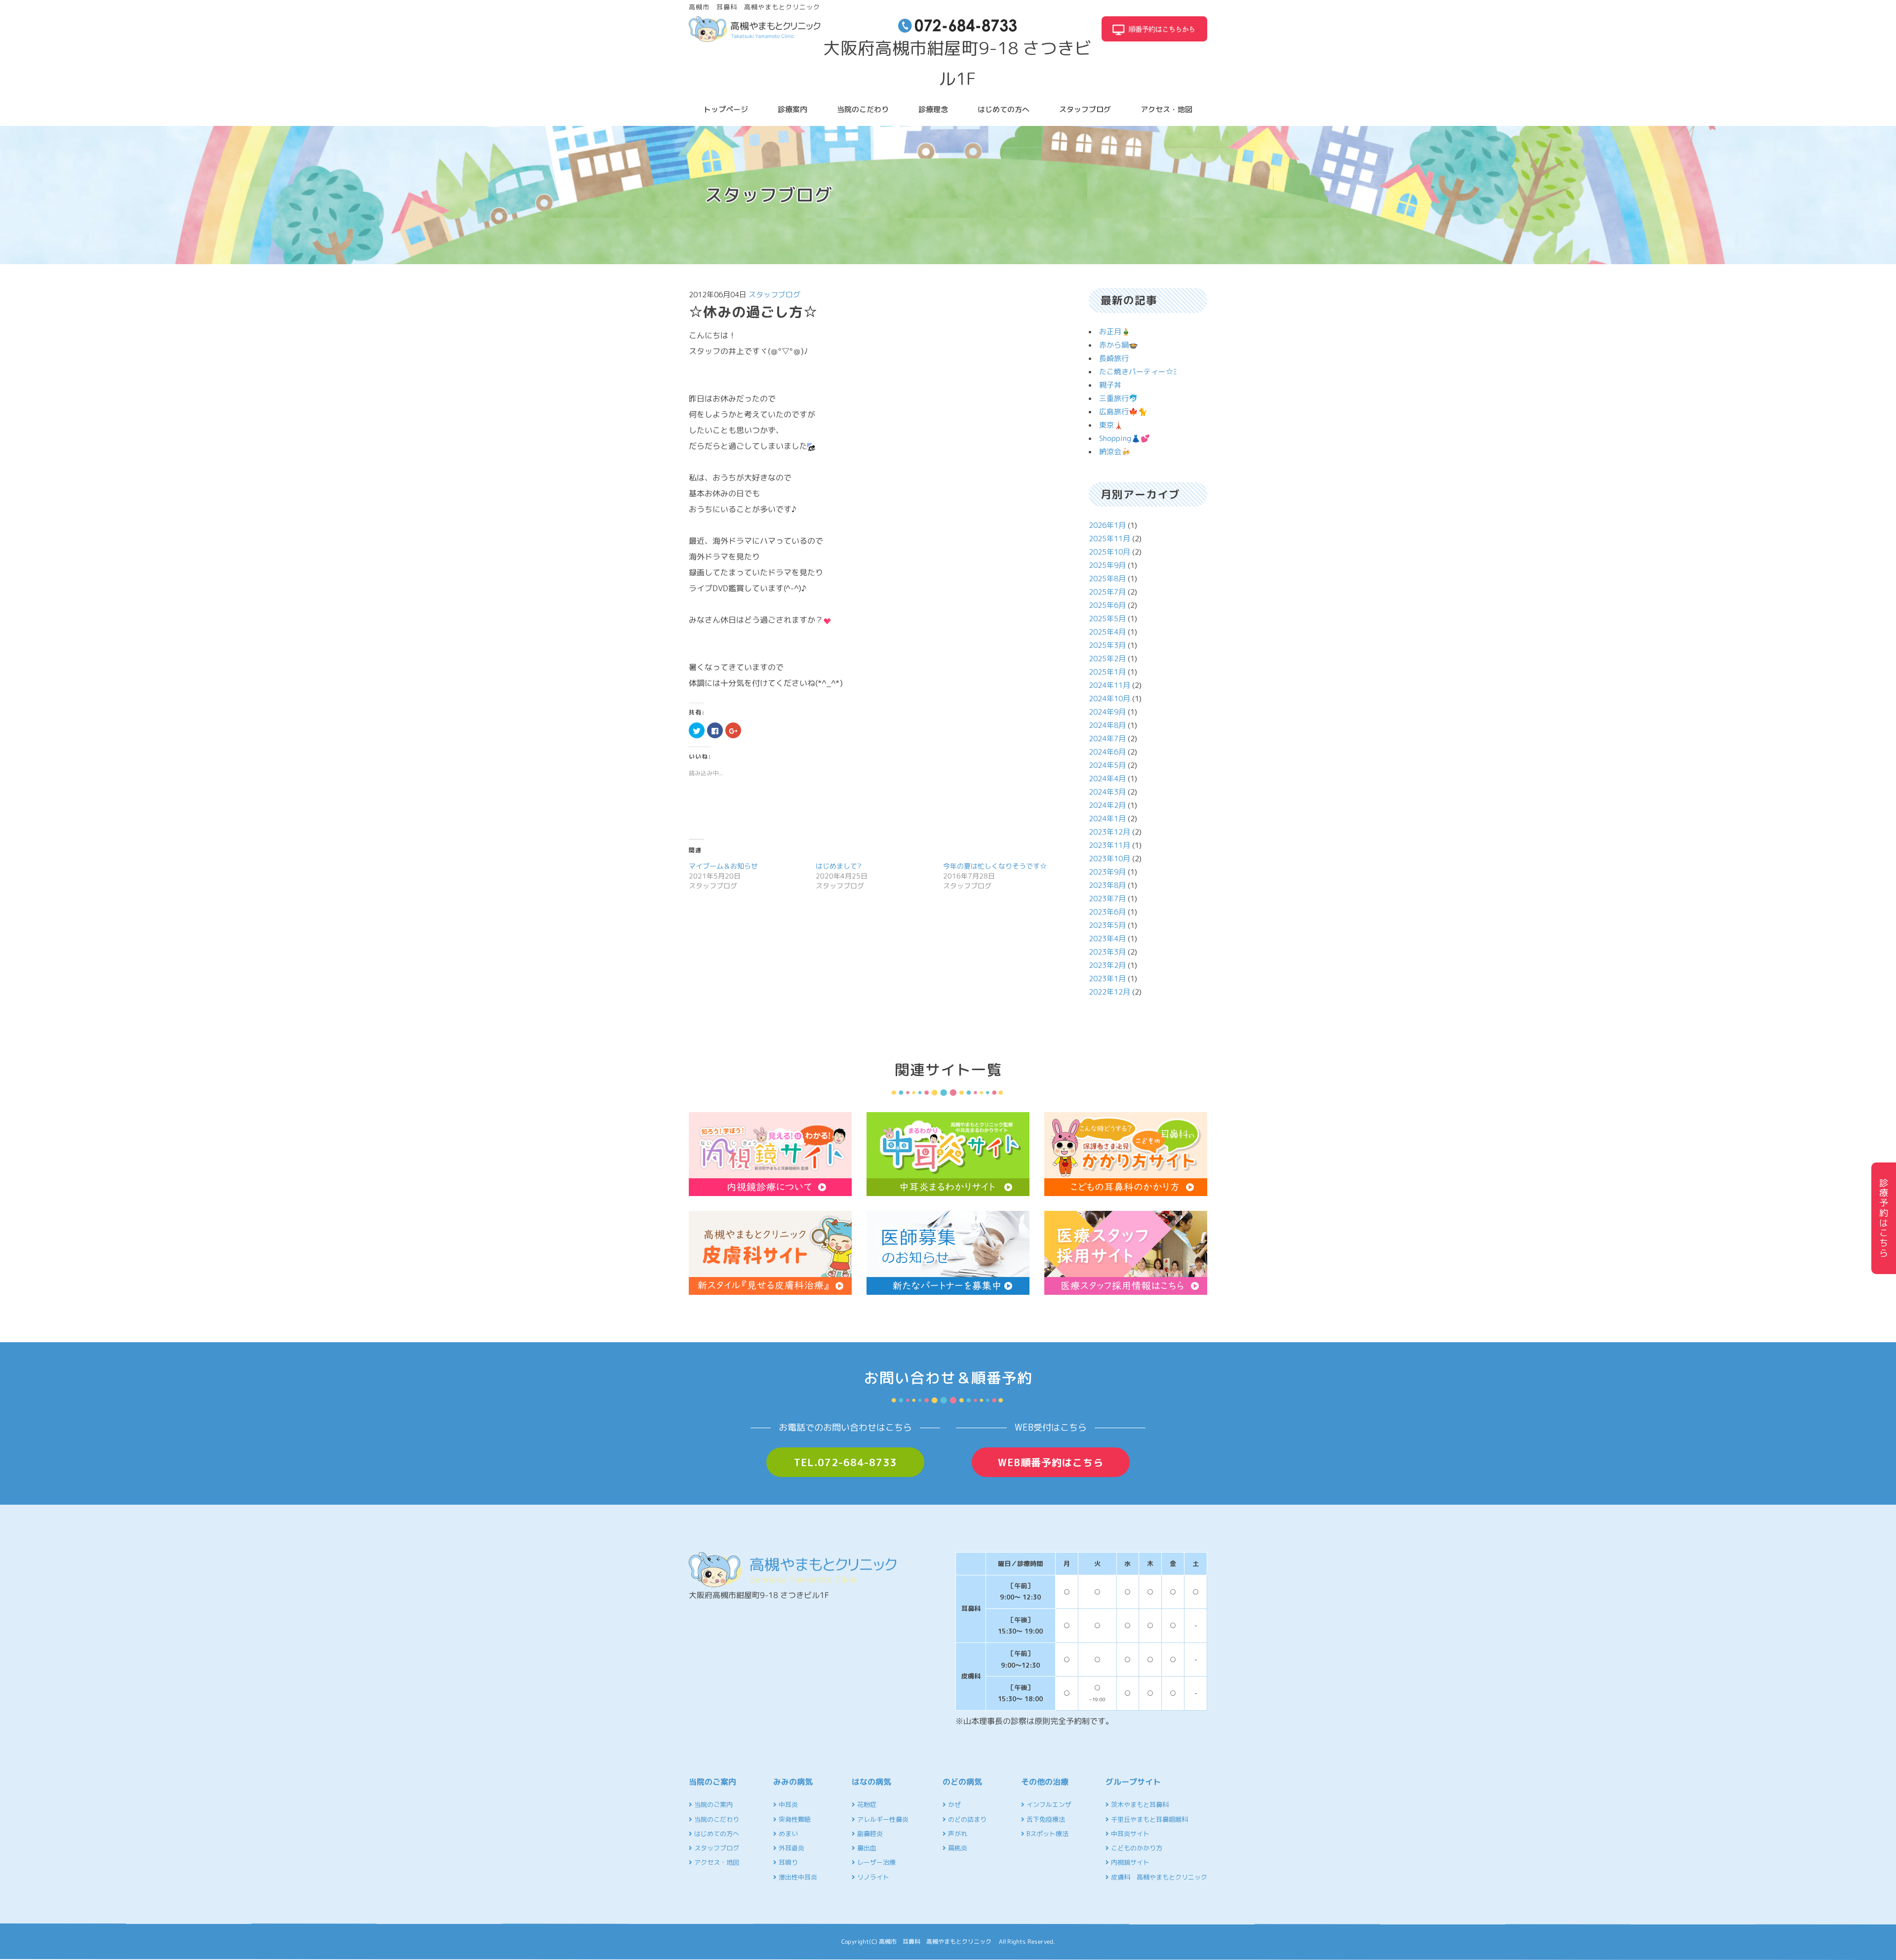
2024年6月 (1107, 752)
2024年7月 (1107, 739)
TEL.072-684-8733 (845, 1462)
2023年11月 (1109, 845)
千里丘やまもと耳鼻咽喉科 (1148, 1819)
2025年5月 (1107, 619)
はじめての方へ (1004, 109)
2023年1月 (1107, 979)
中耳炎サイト (1129, 1834)
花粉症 (866, 1804)
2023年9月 (1107, 872)
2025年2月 (1107, 659)
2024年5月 (1107, 765)
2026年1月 (1107, 525)
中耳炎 (787, 1804)
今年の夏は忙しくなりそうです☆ (995, 866)
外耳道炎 (790, 1848)
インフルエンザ (1048, 1804)
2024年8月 (1107, 725)
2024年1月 (1107, 819)
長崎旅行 (1114, 358)
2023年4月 (1107, 939)
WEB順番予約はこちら (1051, 1462)
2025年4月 (1107, 632)
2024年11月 (1109, 685)
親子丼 (1110, 385)
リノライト (872, 1877)
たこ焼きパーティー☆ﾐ (1138, 372)
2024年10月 (1109, 699)
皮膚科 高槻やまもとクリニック (1158, 1877)
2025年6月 (1107, 605)
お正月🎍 (1115, 332)
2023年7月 (1107, 899)
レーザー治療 (875, 1862)
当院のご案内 (712, 1804)
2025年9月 (1107, 565)
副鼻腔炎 (869, 1834)
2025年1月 (1107, 672)
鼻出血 (866, 1848)
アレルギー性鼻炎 (882, 1819)
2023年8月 (1107, 885)
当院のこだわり (863, 109)
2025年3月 (1107, 645)
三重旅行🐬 (1119, 398)
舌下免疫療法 (1045, 1819)
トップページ (726, 109)
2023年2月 (1107, 965)
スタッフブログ (1085, 109)
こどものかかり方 (1136, 1848)
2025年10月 (1109, 552)
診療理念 (933, 109)
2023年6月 (1107, 912)
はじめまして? (839, 866)
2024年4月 (1107, 779)
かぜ (953, 1804)
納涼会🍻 (1115, 452)
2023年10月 (1109, 859)
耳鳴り (787, 1862)
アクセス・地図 (1166, 109)
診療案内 (792, 109)
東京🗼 (1111, 425)
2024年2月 (1107, 805)
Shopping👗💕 (1125, 438)
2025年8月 (1107, 579)
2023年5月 (1107, 925)
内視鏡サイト (1129, 1862)
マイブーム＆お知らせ (723, 866)
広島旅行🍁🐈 (1123, 412)
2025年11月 (1109, 539)
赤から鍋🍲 (1119, 345)
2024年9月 (1107, 712)
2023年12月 (1109, 832)
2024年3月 (1107, 792)
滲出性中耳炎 (797, 1877)
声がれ (957, 1834)
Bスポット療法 (1047, 1834)
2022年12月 (1109, 992)
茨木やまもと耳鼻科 (1139, 1804)
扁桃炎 (957, 1848)
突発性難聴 (794, 1819)
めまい (787, 1834)
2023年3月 (1107, 952)
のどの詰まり (966, 1819)
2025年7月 (1107, 592)
